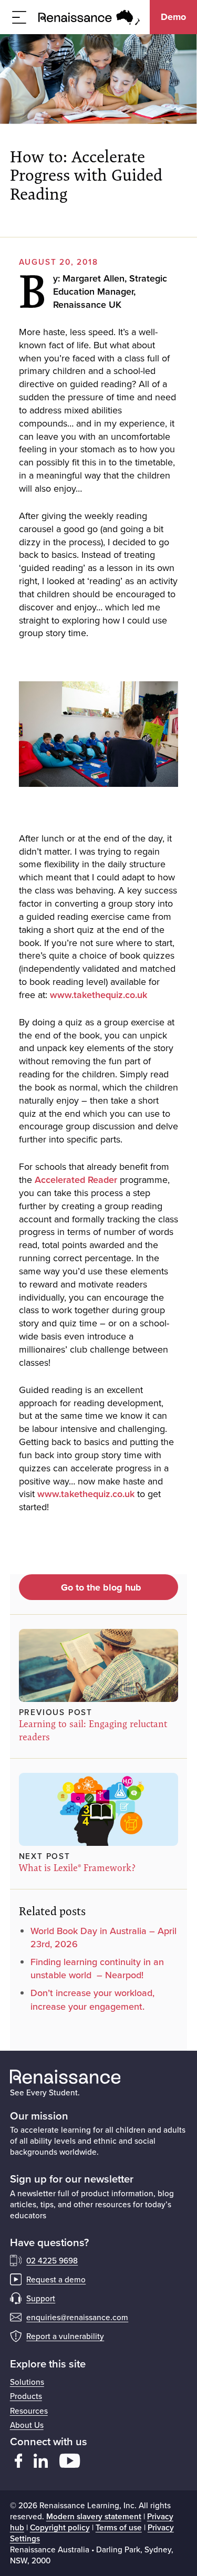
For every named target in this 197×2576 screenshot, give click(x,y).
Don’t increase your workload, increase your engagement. (92, 1999)
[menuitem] (99, 2382)
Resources (29, 2411)
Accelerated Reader (76, 1180)
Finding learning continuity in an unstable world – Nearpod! (97, 1968)
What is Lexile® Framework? (77, 1868)
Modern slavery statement (94, 2516)
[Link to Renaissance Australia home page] (89, 17)
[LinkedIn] (41, 2461)
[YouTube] (70, 2461)
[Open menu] (19, 17)
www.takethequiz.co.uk (98, 995)
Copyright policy (60, 2527)
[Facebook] (19, 2461)
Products (26, 2396)
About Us (27, 2425)
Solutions (27, 2382)
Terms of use (119, 2527)
